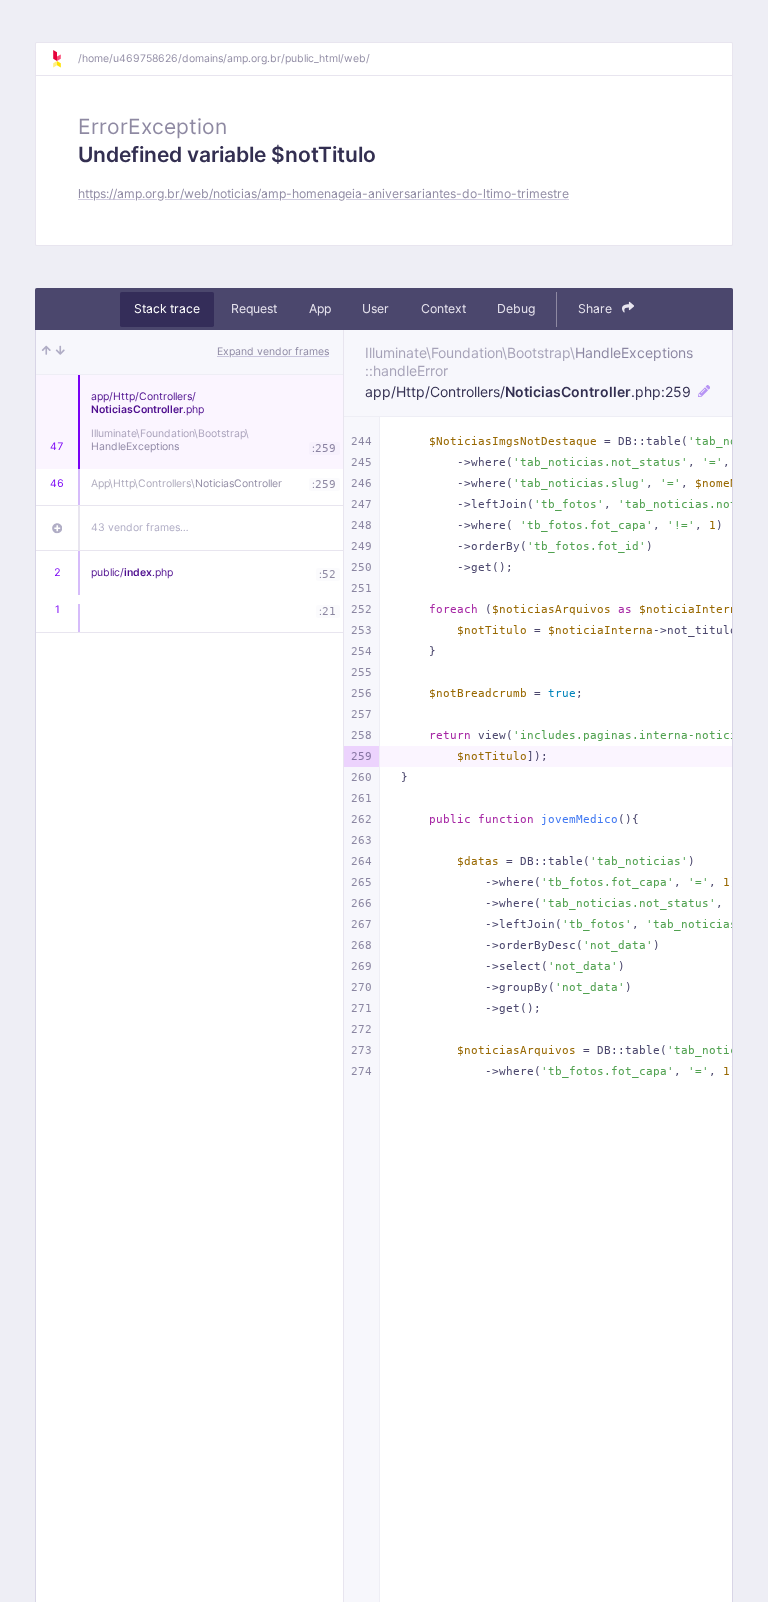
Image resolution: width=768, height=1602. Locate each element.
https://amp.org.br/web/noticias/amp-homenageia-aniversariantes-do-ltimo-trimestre (323, 193)
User (375, 308)
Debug (516, 308)
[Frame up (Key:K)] (46, 352)
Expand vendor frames (273, 351)
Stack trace (167, 308)
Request (254, 308)
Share (596, 308)
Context (443, 308)
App (320, 308)
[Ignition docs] (64, 59)
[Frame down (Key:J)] (60, 352)
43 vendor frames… (140, 527)
